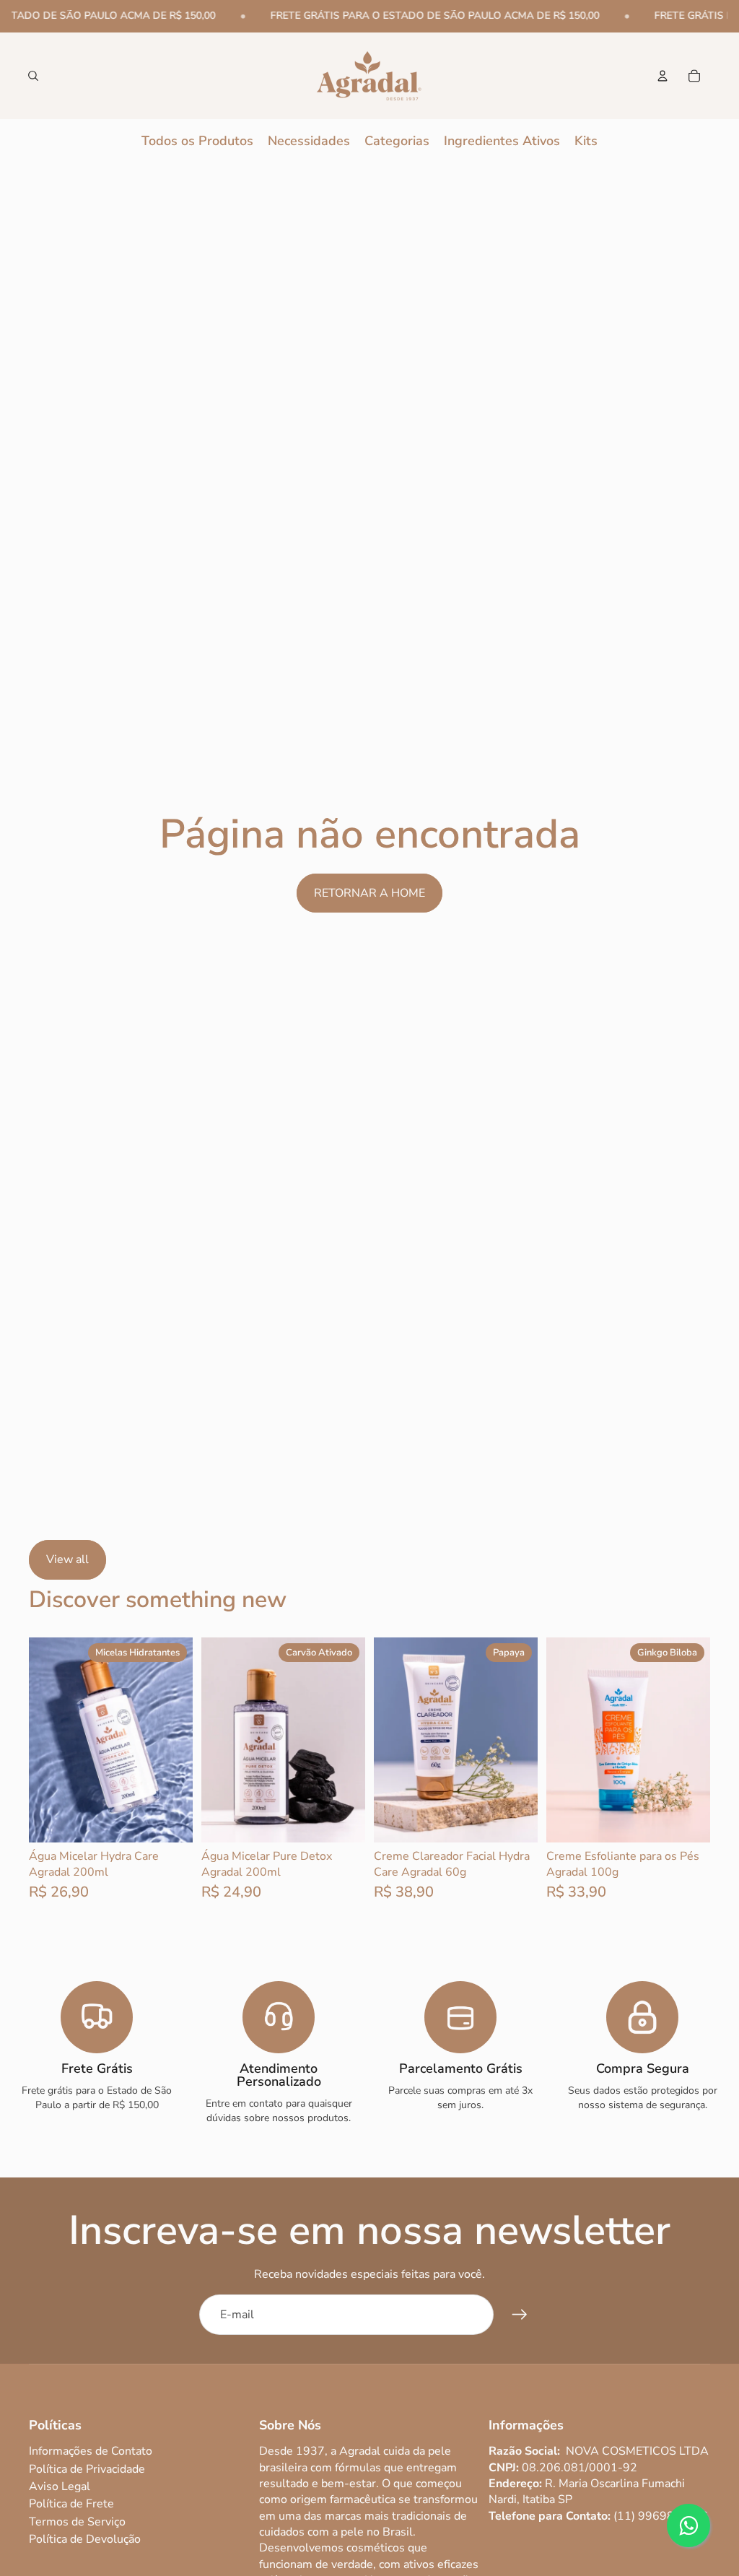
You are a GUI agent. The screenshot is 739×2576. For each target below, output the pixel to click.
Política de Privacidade (87, 2469)
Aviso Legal (60, 2486)
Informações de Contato (91, 2451)
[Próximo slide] (182, 1739)
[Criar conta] (520, 2315)
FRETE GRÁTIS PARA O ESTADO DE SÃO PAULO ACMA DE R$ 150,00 (425, 16)
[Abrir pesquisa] (33, 76)
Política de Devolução (85, 2539)
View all (67, 1559)
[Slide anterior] (40, 1739)
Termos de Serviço (77, 2522)
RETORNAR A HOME (369, 893)
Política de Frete (71, 2504)
